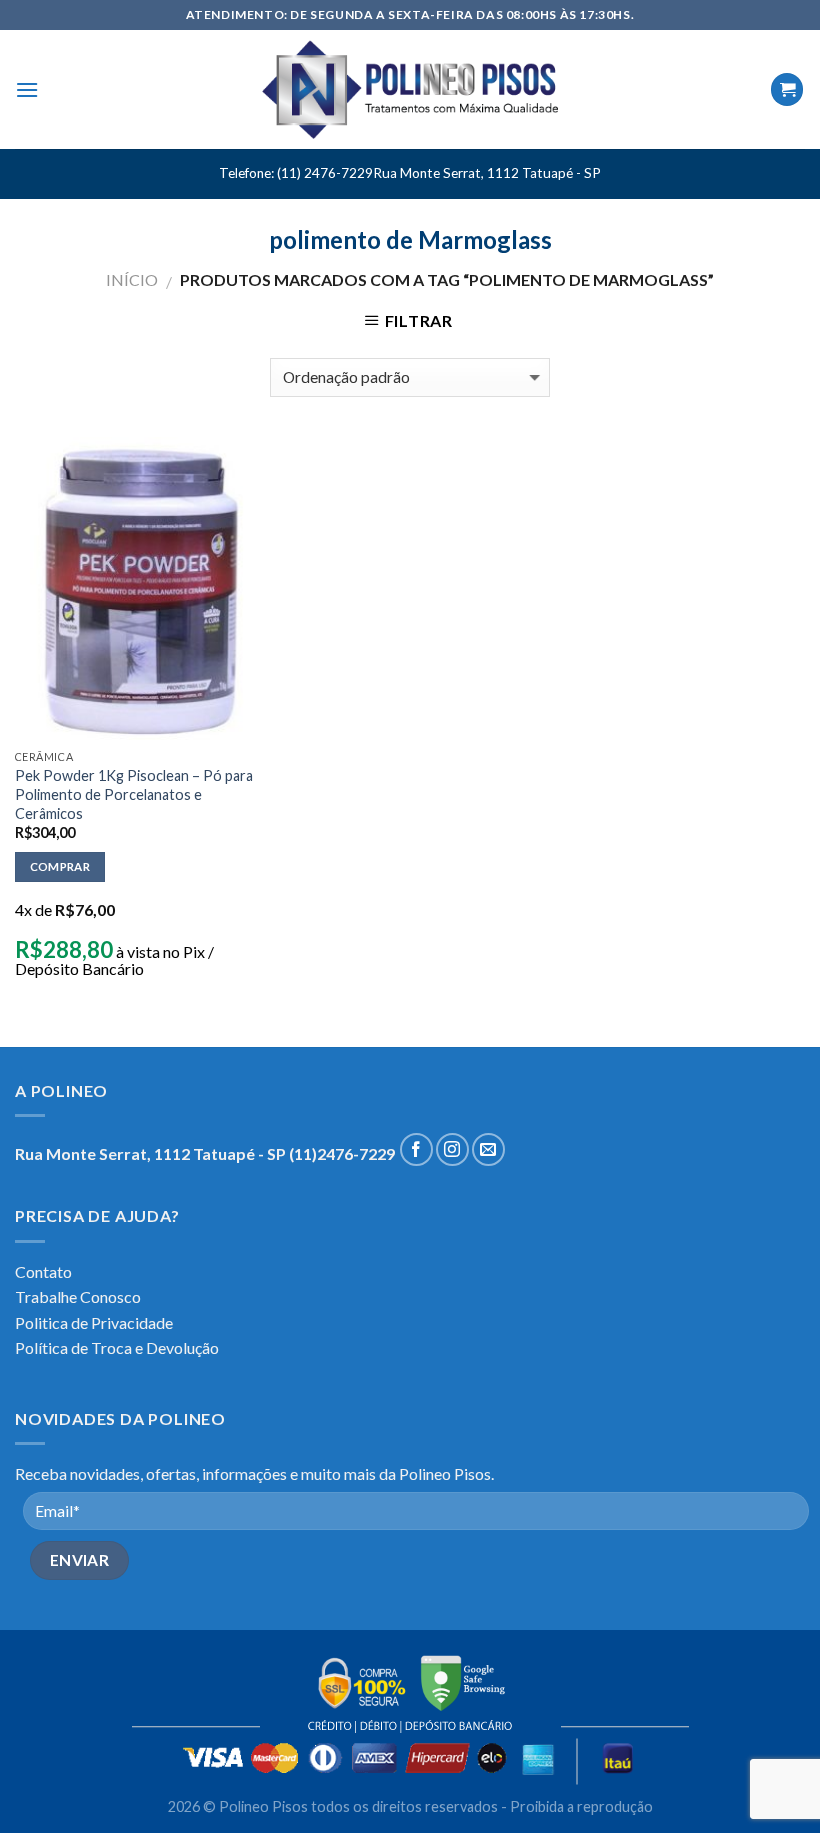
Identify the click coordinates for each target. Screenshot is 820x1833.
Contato (43, 1271)
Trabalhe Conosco (78, 1296)
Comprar (60, 866)
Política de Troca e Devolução (117, 1347)
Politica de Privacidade (94, 1322)
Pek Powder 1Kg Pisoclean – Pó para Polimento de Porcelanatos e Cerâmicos (134, 794)
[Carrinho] (787, 89)
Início (132, 279)
